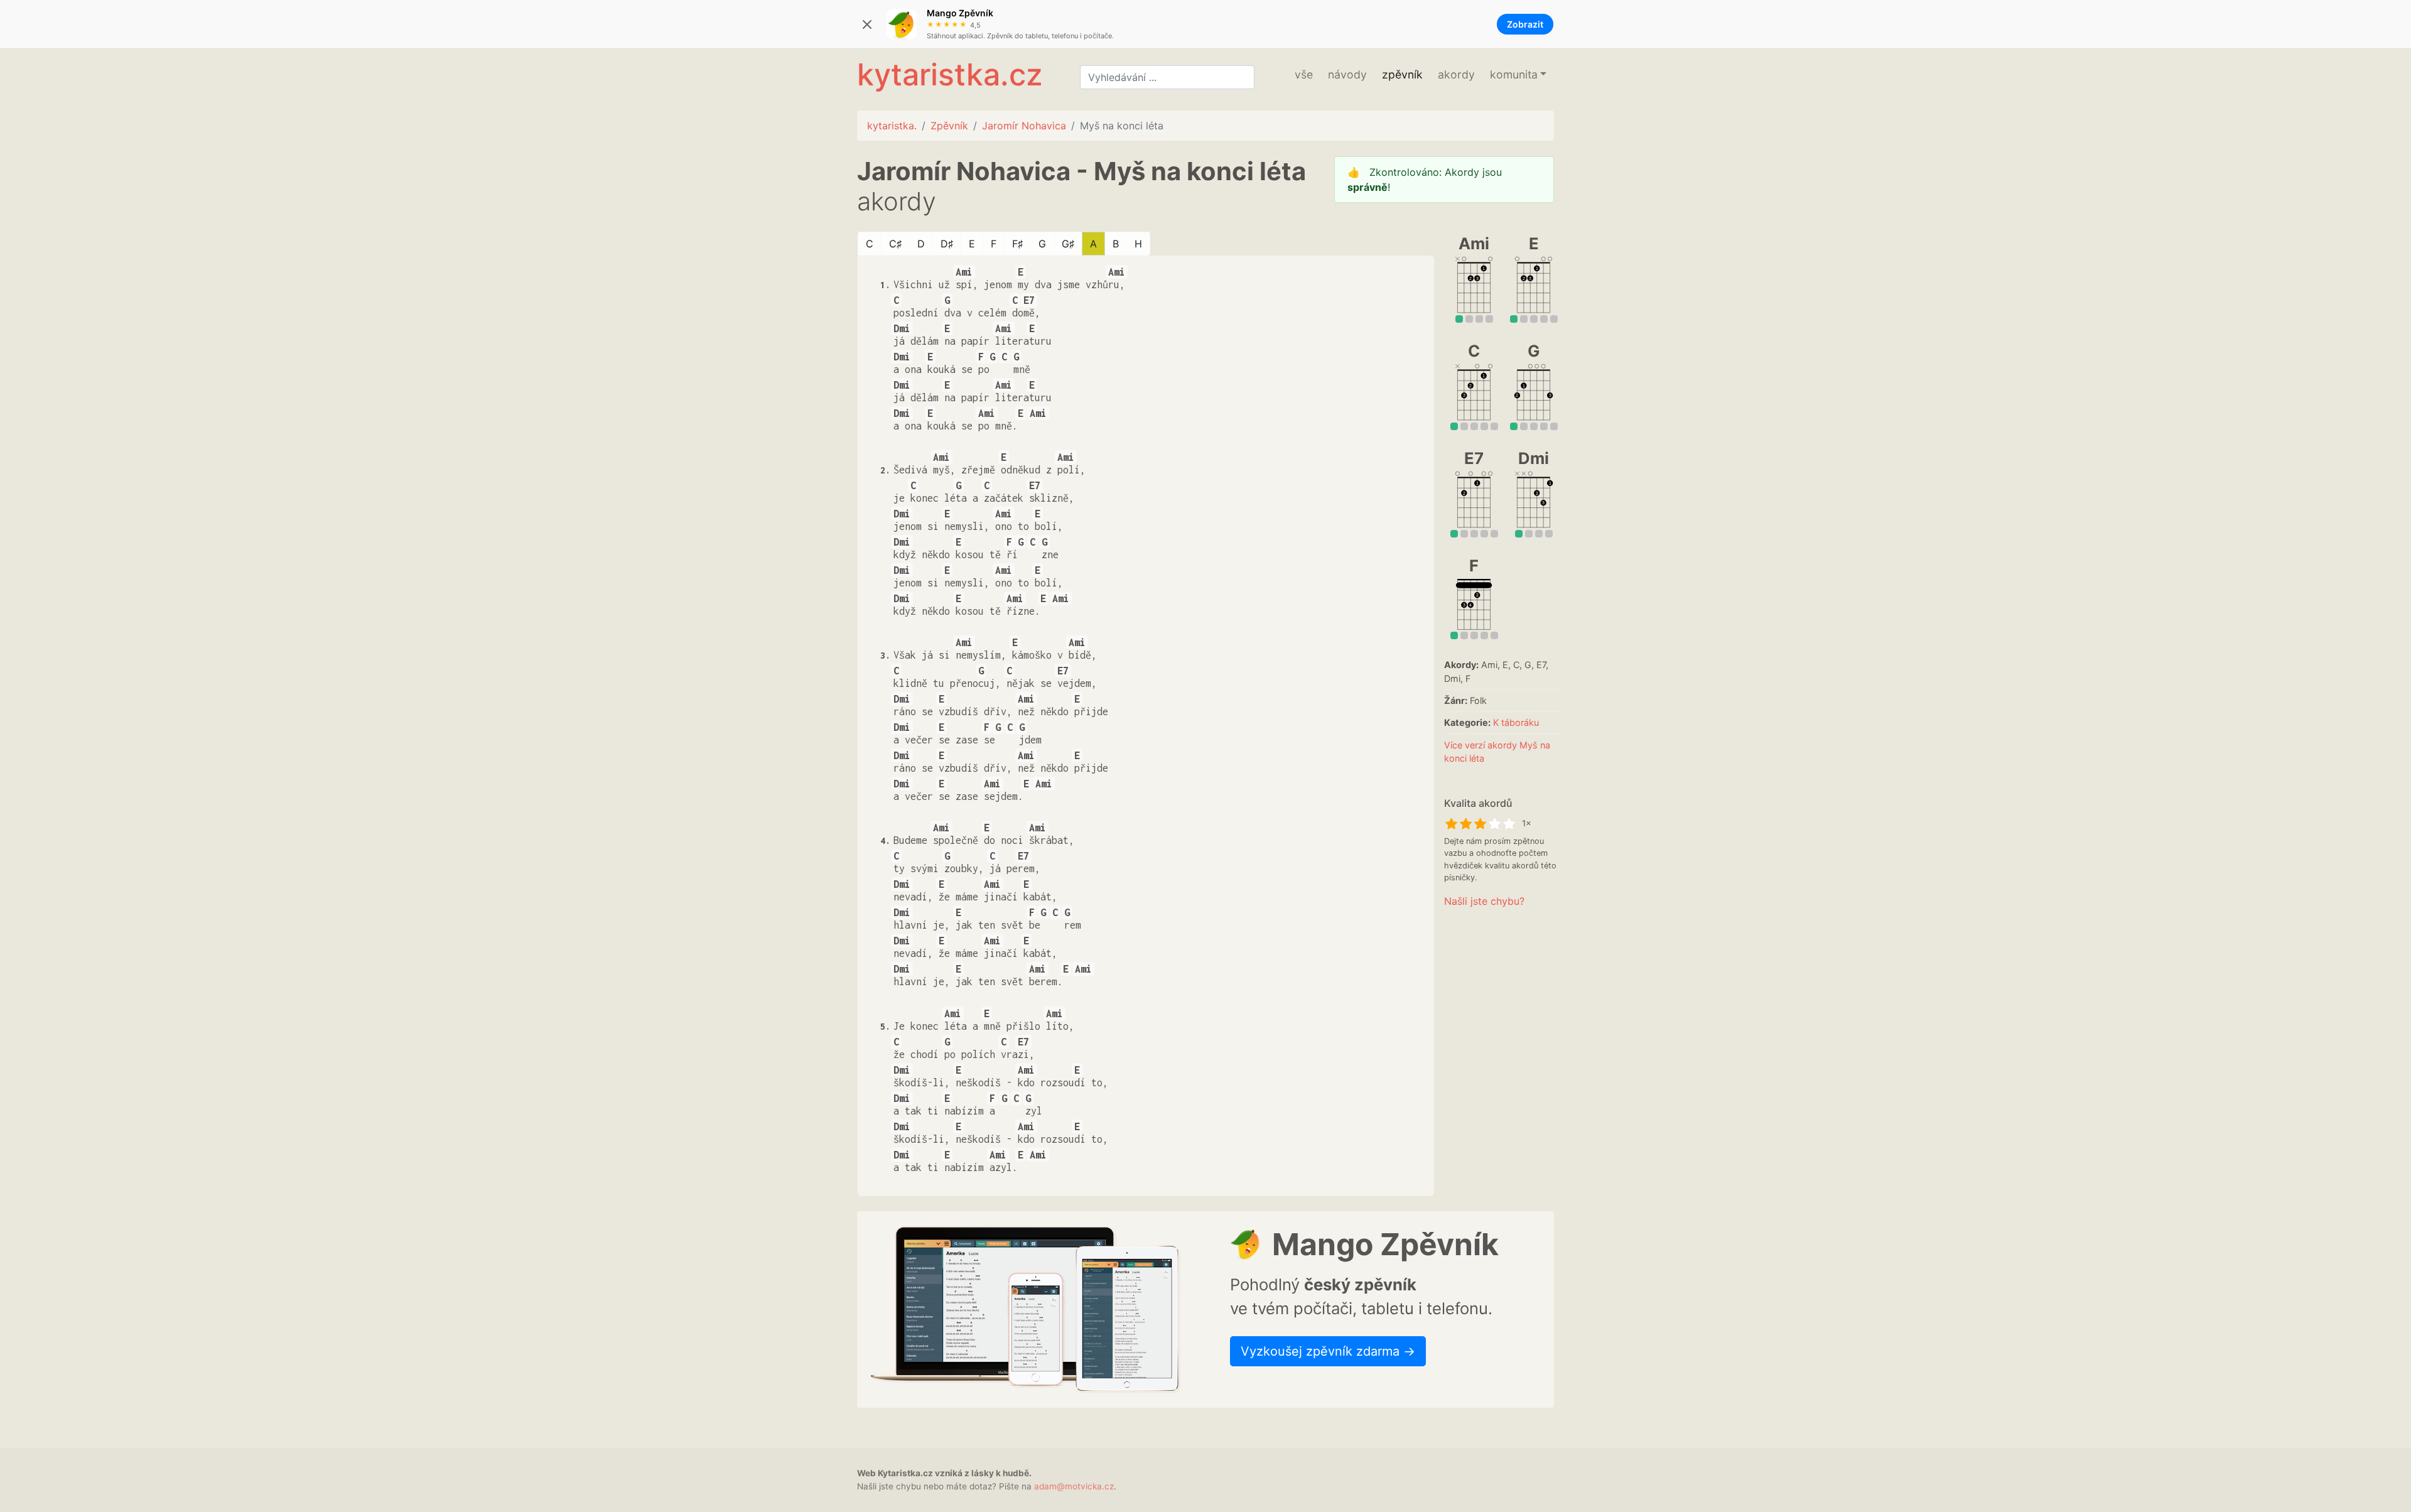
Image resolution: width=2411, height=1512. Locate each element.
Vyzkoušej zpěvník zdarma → (1328, 1351)
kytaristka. (892, 126)
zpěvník (1402, 74)
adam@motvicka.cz (1074, 1486)
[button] (1518, 75)
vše (1304, 74)
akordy (1456, 74)
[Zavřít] (867, 24)
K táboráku (1516, 722)
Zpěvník (949, 126)
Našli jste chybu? (1484, 901)
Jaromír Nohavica (1024, 126)
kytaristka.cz (950, 74)
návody (1347, 74)
